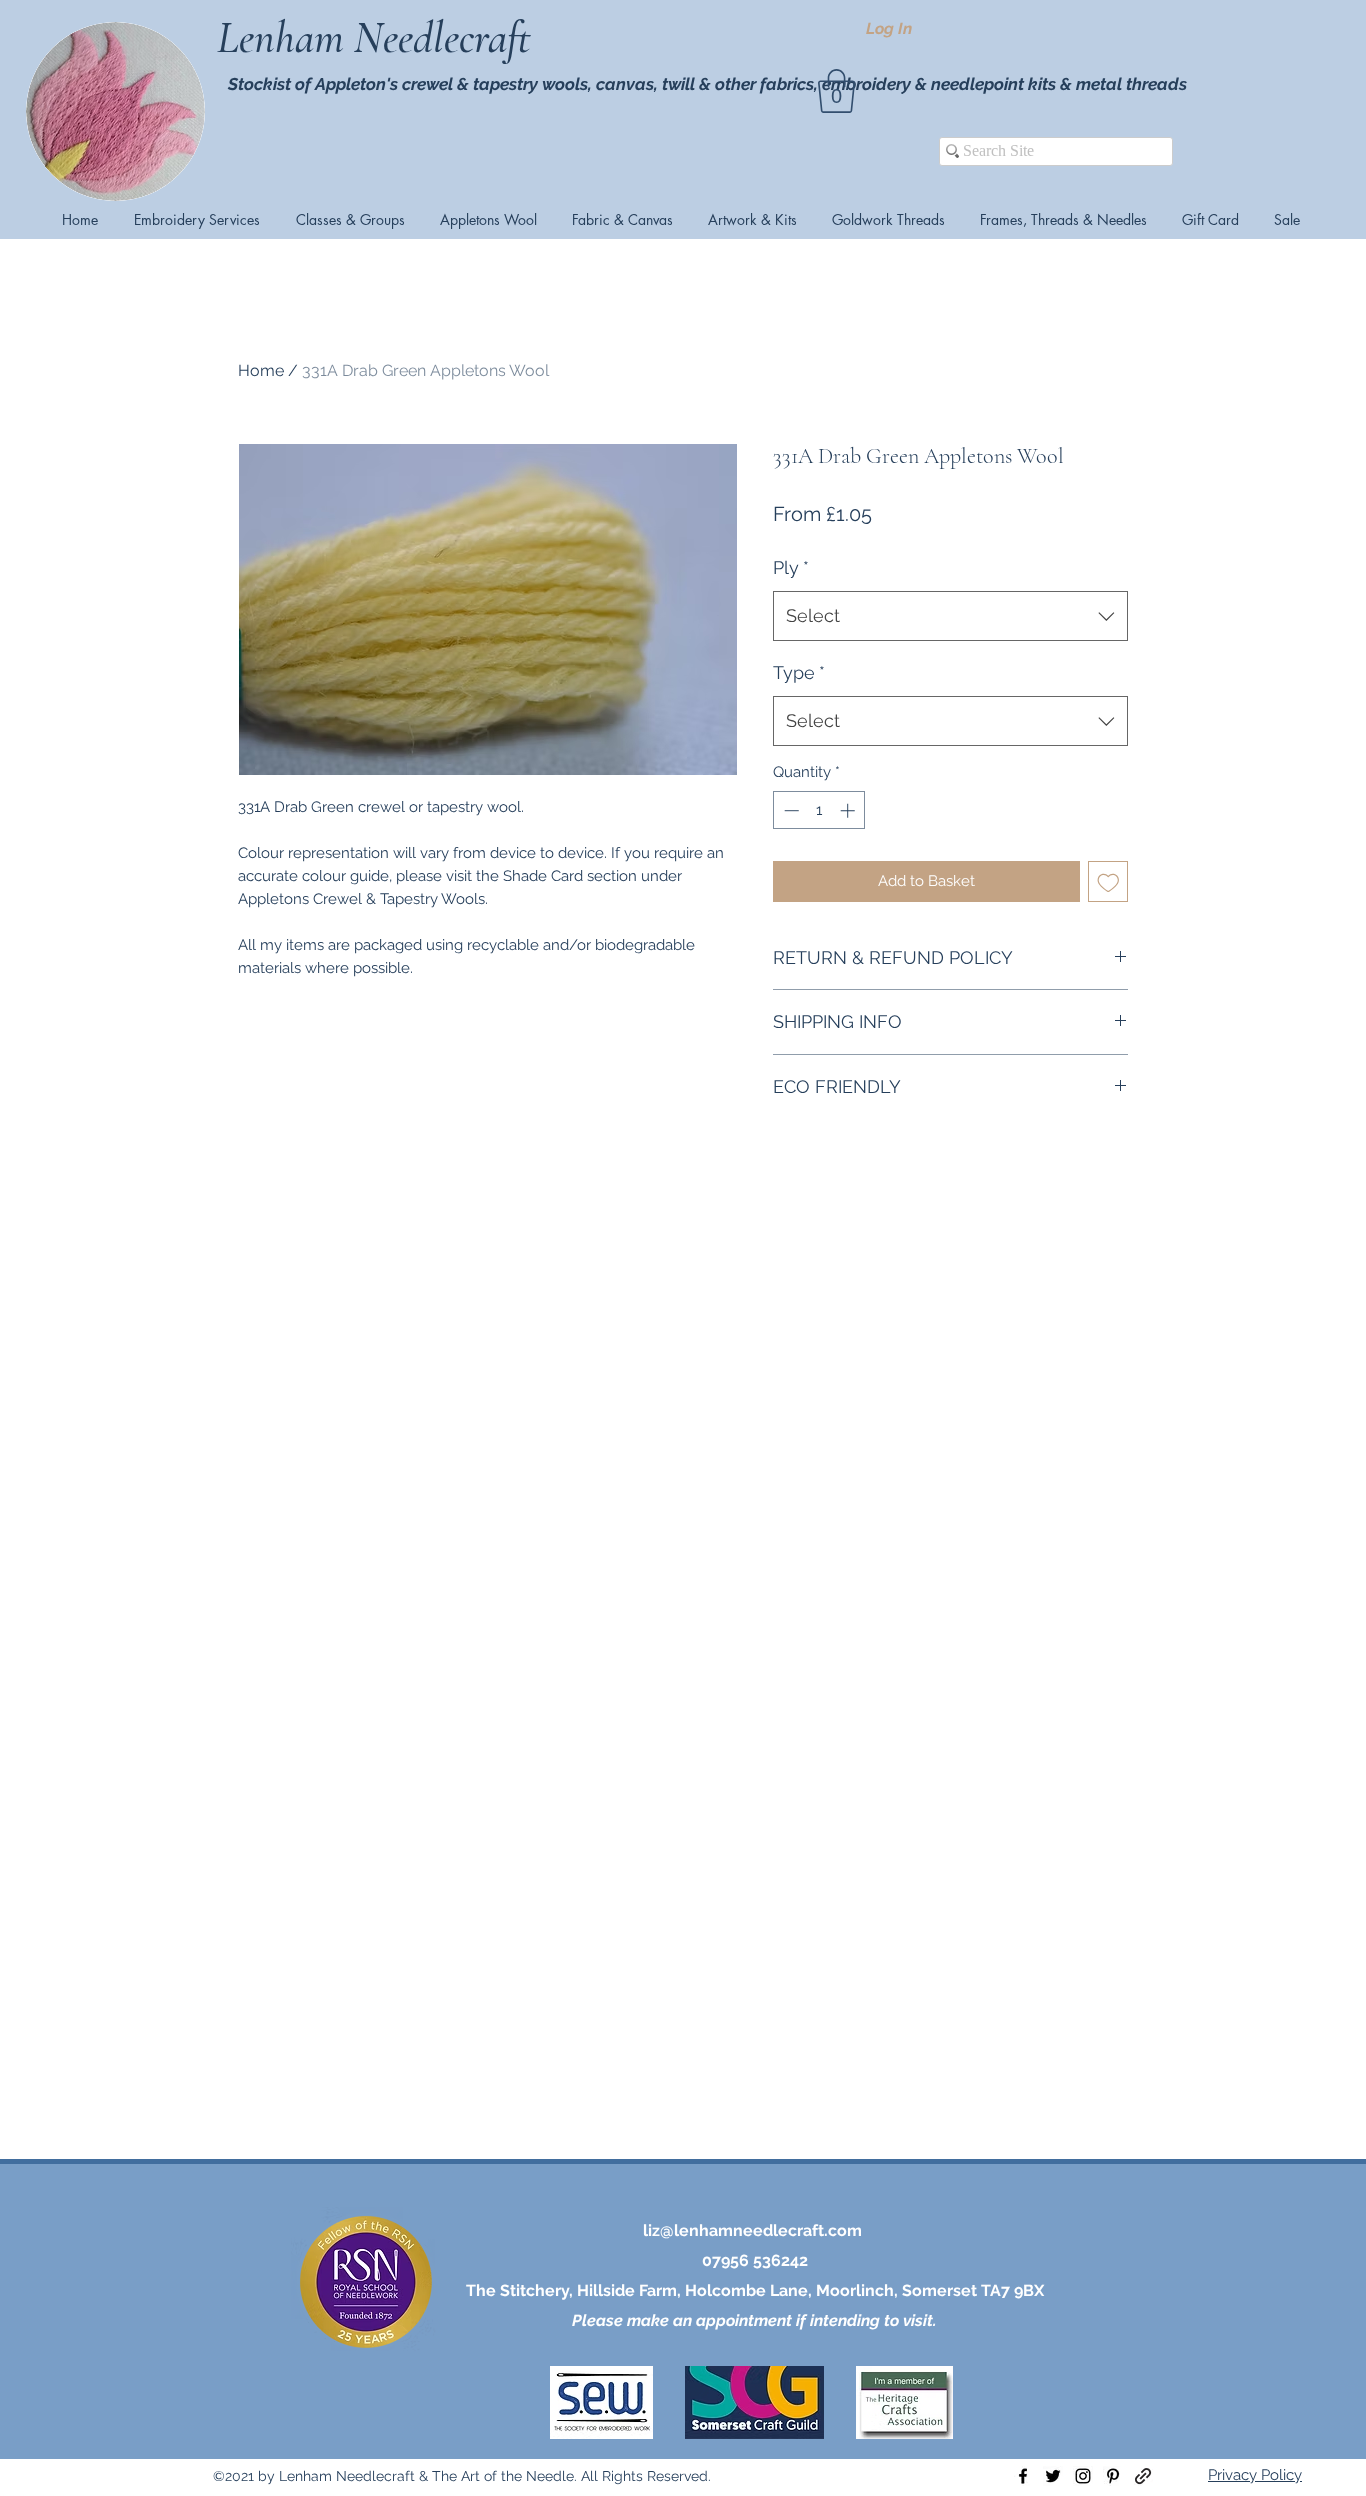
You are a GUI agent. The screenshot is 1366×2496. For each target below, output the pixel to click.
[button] (836, 91)
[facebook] (1023, 2476)
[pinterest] (1113, 2476)
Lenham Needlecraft (379, 38)
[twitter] (1053, 2476)
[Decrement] (789, 810)
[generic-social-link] (1143, 2476)
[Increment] (849, 810)
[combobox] (950, 616)
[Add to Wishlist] (1108, 881)
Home (261, 370)
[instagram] (1083, 2476)
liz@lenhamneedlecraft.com (752, 2230)
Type (799, 672)
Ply (791, 567)
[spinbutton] (819, 810)
